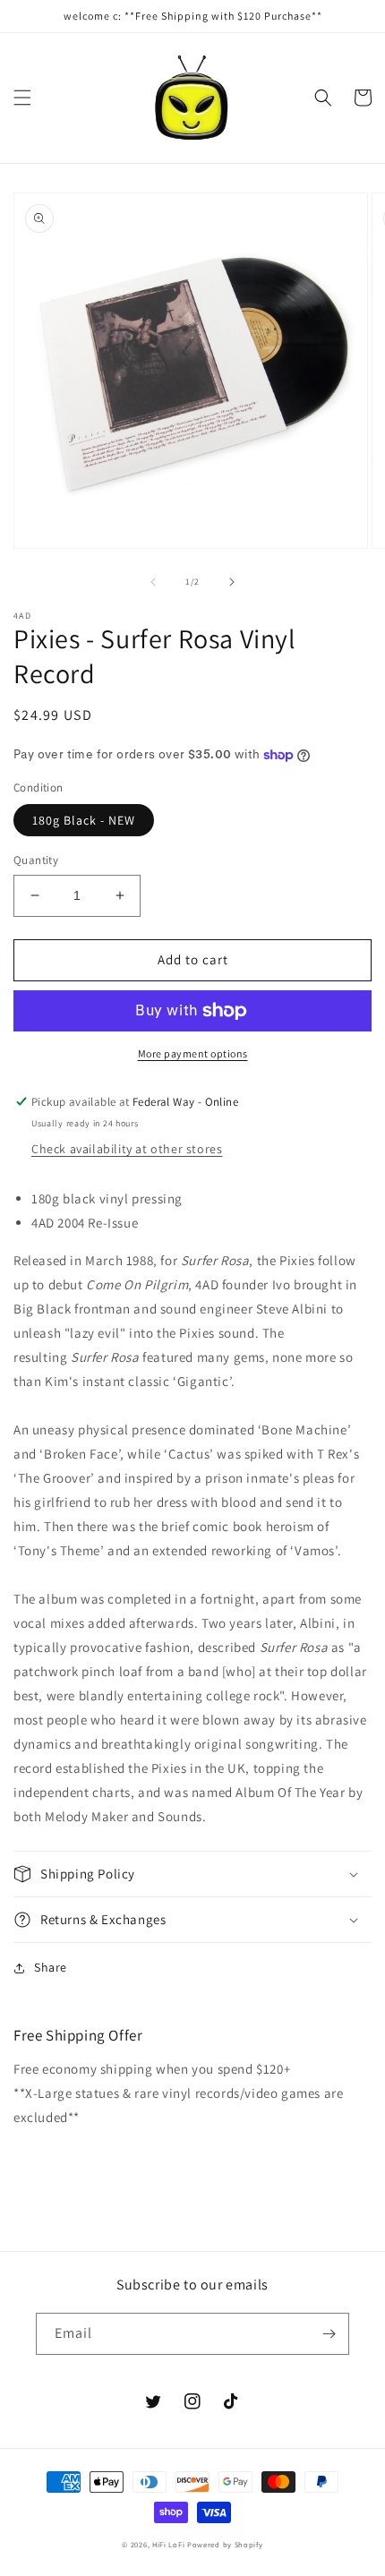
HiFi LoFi (168, 2544)
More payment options (193, 1053)
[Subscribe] (329, 2334)
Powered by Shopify (225, 2544)
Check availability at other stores (127, 1149)
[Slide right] (232, 582)
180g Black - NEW (84, 820)
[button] (22, 98)
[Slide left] (153, 582)
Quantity (36, 860)
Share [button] (51, 1967)
